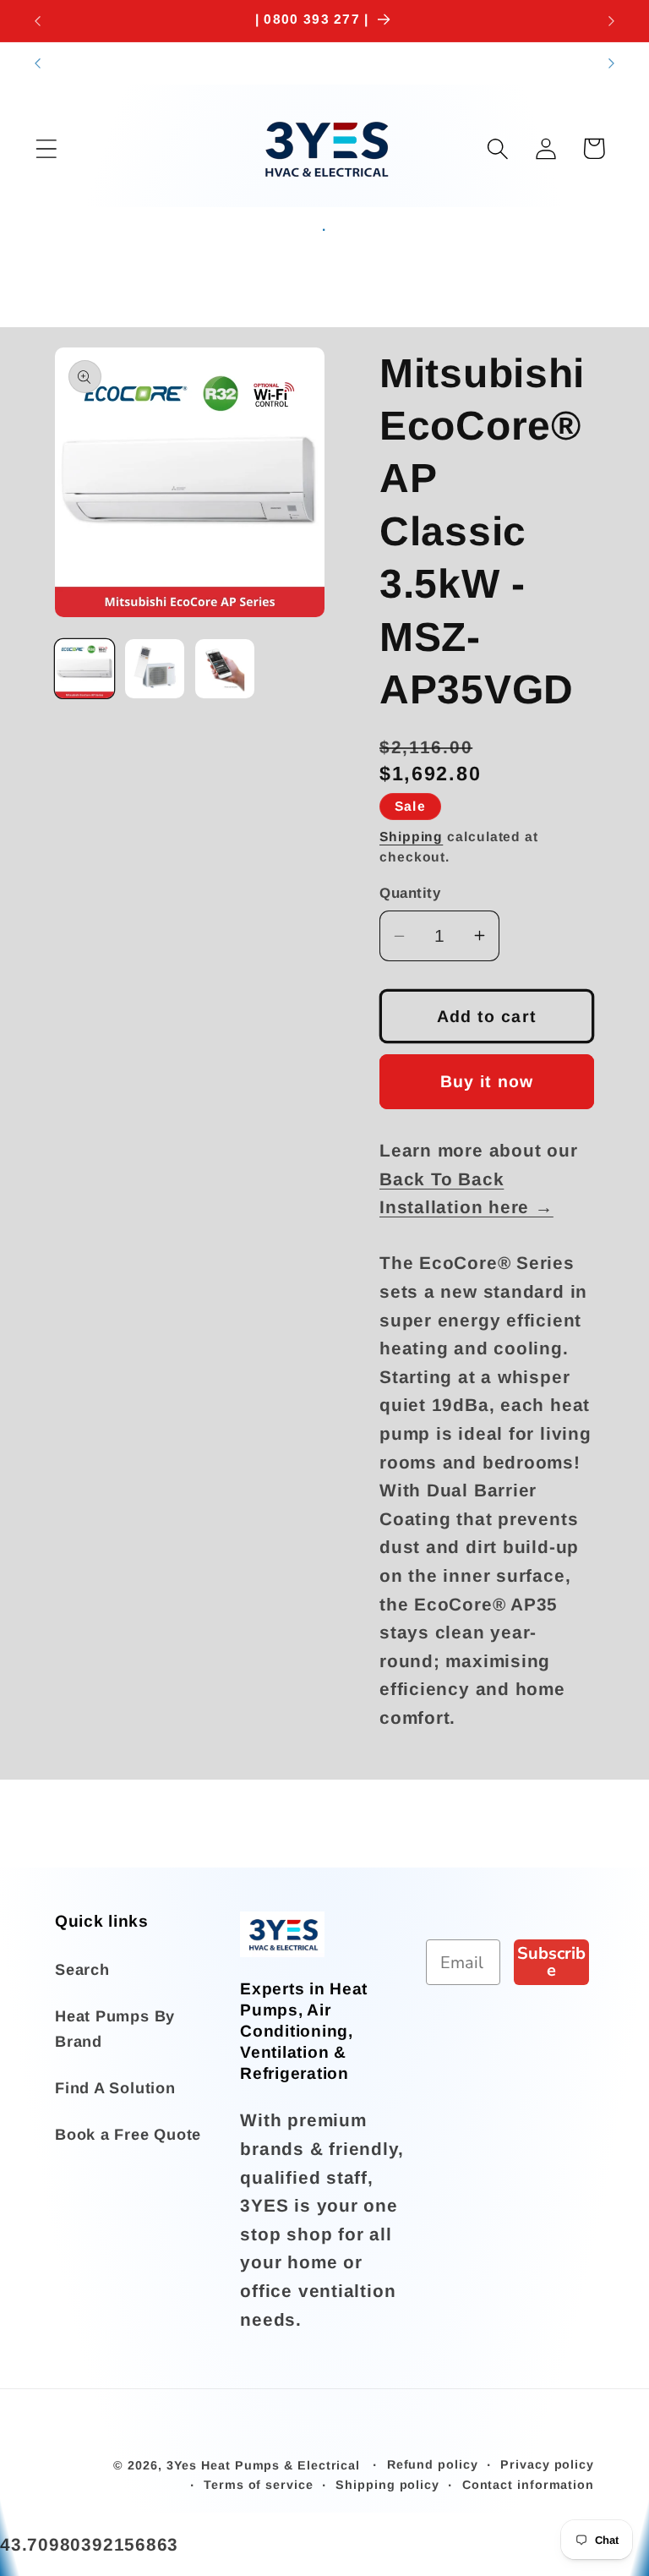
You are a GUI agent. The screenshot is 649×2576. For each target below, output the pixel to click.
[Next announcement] (612, 21)
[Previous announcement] (37, 21)
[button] (46, 148)
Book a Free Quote (128, 2135)
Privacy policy (547, 2464)
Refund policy (433, 2464)
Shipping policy (387, 2485)
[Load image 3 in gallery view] (225, 669)
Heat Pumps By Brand (115, 2029)
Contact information (528, 2485)
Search (82, 1970)
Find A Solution (115, 2088)
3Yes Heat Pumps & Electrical (265, 2465)
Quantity (410, 893)
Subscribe (551, 1962)
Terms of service (259, 2485)
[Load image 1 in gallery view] (85, 669)
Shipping (411, 837)
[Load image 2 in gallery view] (155, 669)
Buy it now (487, 1081)
